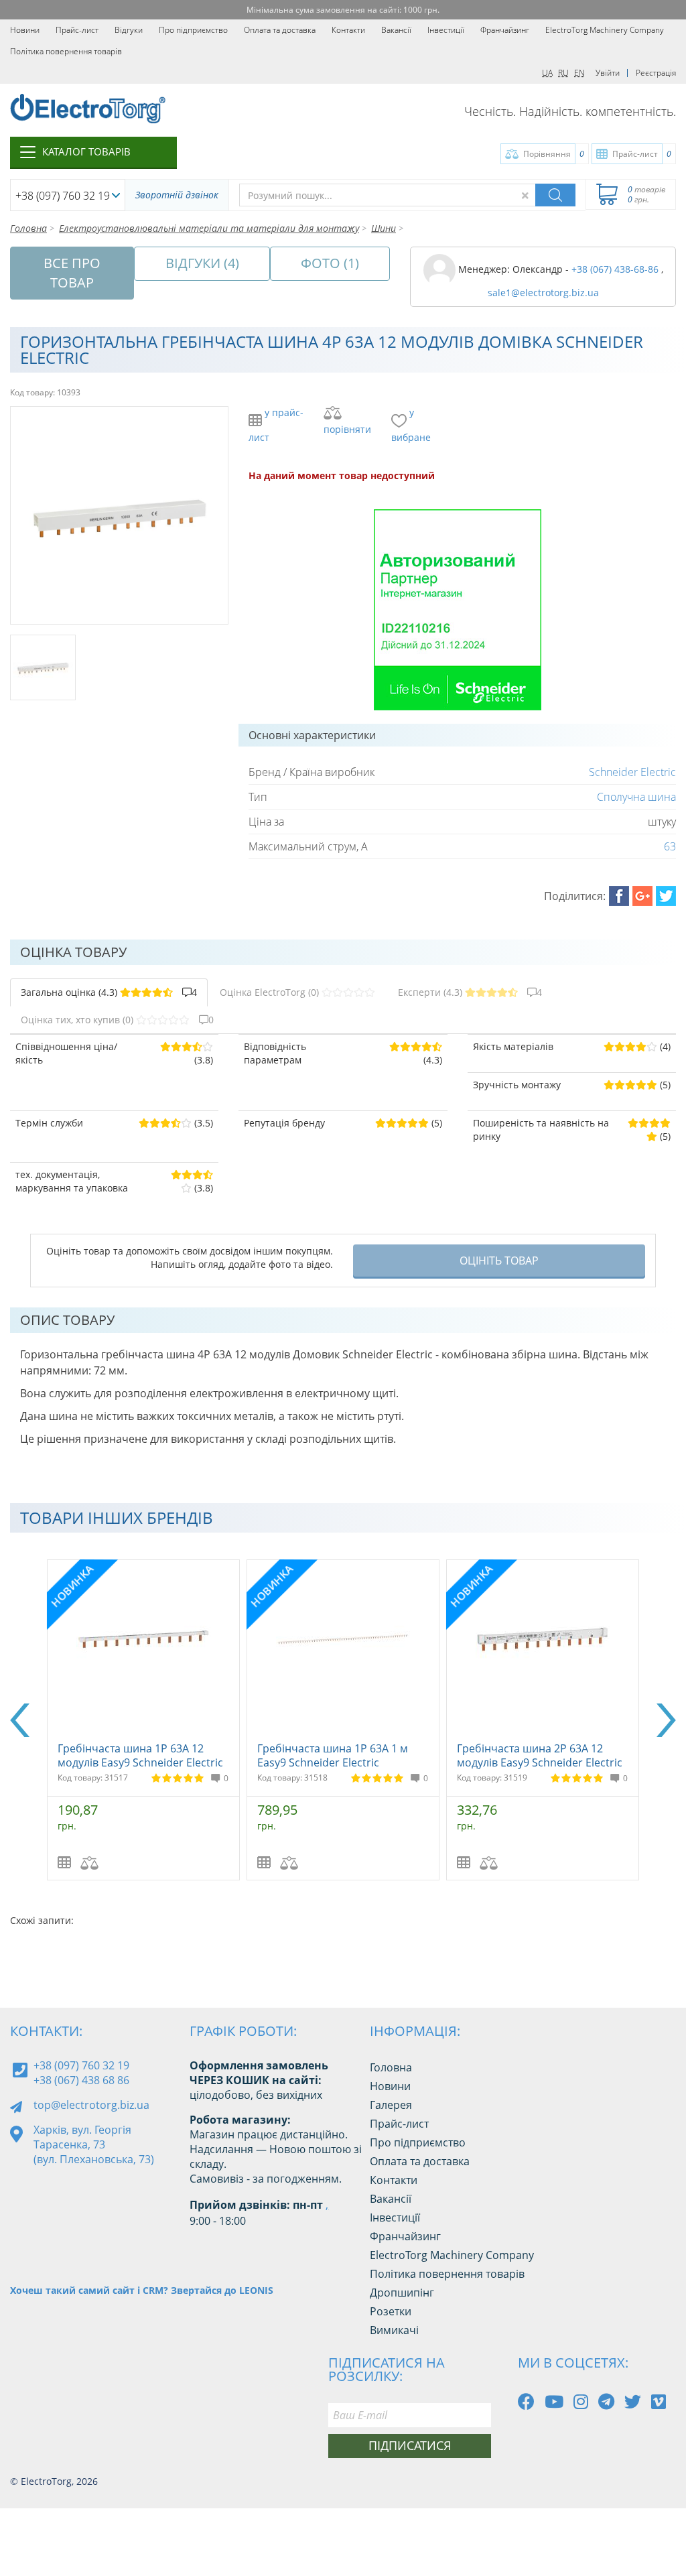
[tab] (109, 992)
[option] (283, 1720)
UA (547, 73)
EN (579, 73)
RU (563, 73)
